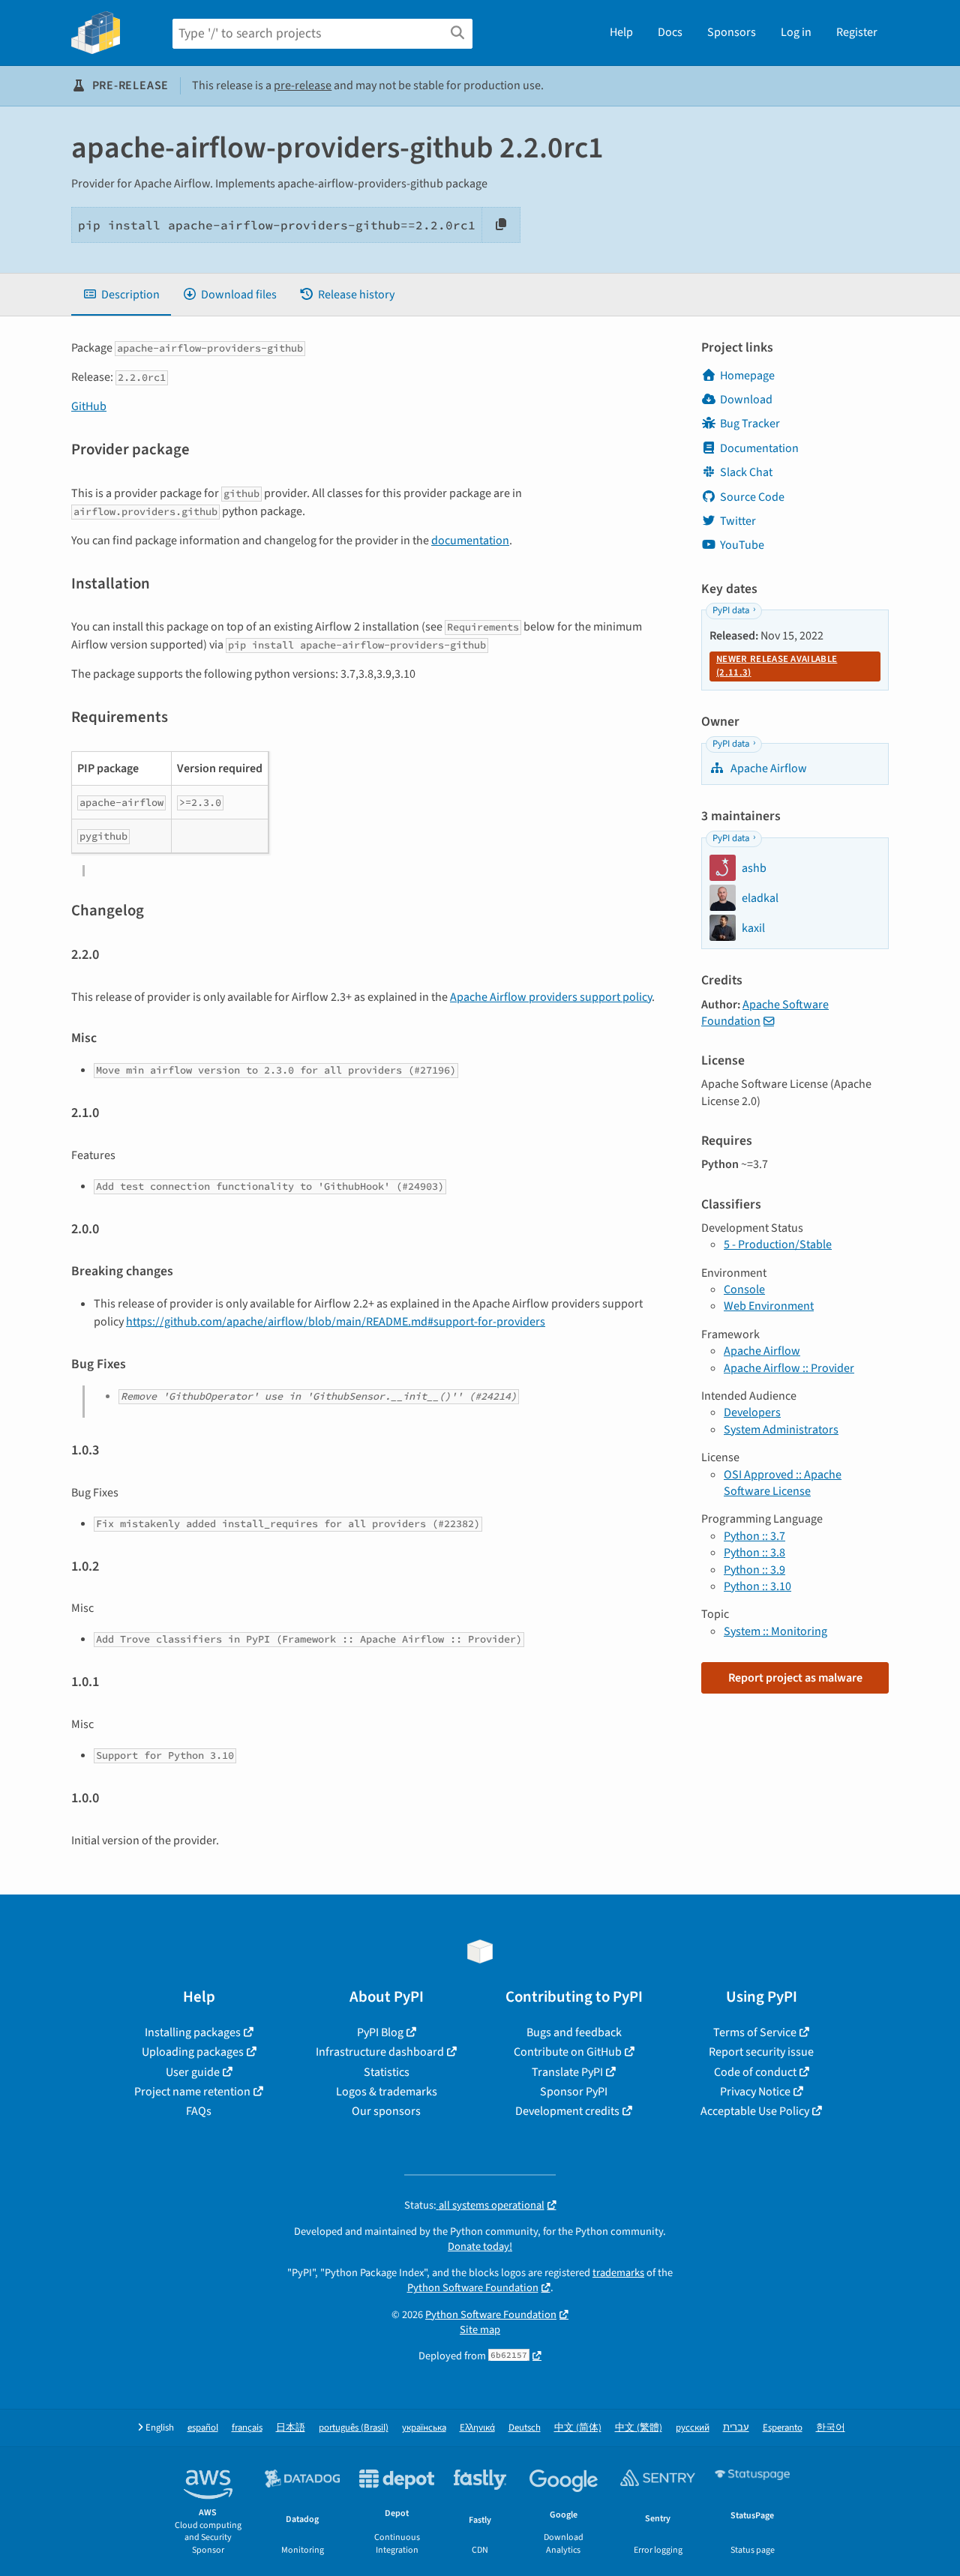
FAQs (199, 2111)
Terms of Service (755, 2032)
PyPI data (731, 610)
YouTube (742, 545)
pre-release (303, 85)
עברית (736, 2428)
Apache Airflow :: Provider (789, 1368)
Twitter (738, 521)
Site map (480, 2330)
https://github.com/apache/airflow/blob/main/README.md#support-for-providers (336, 1322)
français (247, 2428)
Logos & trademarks (387, 2092)
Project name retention (192, 2092)
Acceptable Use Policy (755, 2111)
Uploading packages (193, 2052)
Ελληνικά (477, 2428)
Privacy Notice (755, 2092)
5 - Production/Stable (778, 1245)
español (203, 2428)
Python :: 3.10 (757, 1586)
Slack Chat (746, 472)
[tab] (121, 295)
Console (744, 1289)
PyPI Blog (380, 2032)
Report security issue (761, 2052)
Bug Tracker (750, 424)
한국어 (831, 2428)
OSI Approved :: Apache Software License (783, 1483)
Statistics (387, 2072)
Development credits (567, 2111)
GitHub (89, 406)
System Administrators (781, 1430)
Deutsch (525, 2428)
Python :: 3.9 (754, 1570)
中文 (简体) (578, 2428)
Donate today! (480, 2247)
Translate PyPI (567, 2072)
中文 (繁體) (639, 2428)
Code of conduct (755, 2072)
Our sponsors (386, 2111)
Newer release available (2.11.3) (777, 666)
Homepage (747, 376)
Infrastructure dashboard (380, 2052)
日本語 (291, 2428)
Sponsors (732, 32)
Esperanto (783, 2428)
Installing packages (193, 2032)
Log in (796, 32)
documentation (470, 541)
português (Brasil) (354, 2428)
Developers (752, 1412)
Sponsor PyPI (574, 2092)
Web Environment (769, 1306)
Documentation (759, 448)
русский (693, 2428)
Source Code (752, 497)
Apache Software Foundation (765, 1013)
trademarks (618, 2273)
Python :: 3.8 (754, 1553)
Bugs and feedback (574, 2032)
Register (857, 32)
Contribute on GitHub (568, 2052)
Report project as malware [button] (795, 1678)
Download (746, 400)
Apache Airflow (768, 768)
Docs (670, 32)
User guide (193, 2072)
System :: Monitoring (775, 1631)
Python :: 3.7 (754, 1536)
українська (424, 2428)
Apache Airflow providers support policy (551, 997)
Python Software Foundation (473, 2288)
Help (621, 32)
